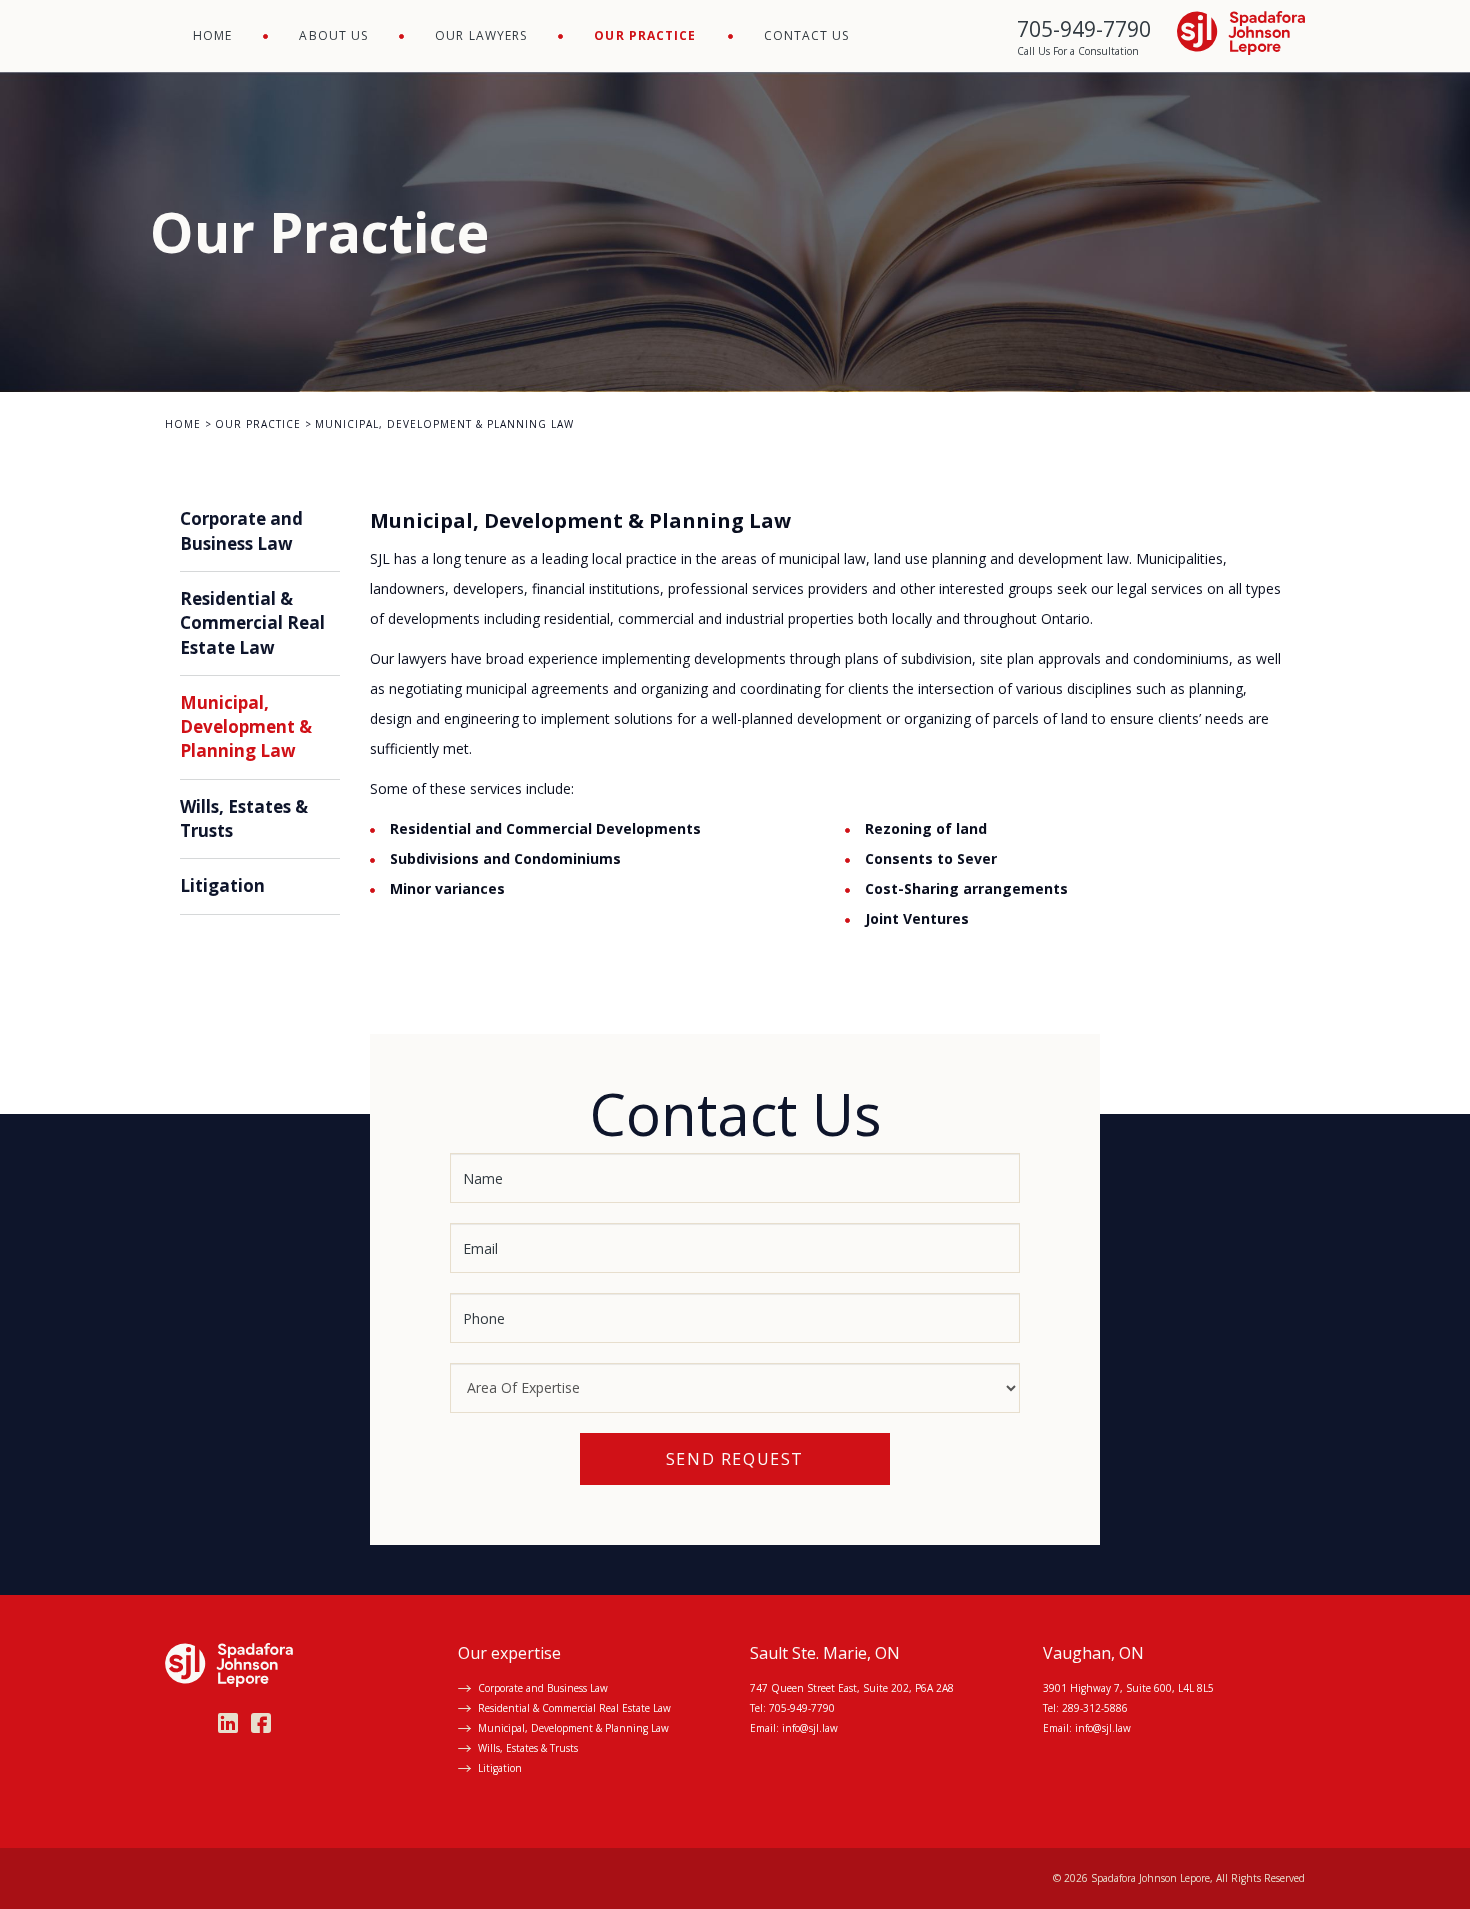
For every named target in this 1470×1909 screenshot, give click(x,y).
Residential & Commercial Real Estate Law (252, 623)
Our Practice (645, 35)
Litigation (222, 885)
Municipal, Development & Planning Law (246, 727)
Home (212, 35)
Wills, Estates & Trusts (528, 1748)
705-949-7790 (802, 1708)
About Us (333, 35)
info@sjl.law (810, 1728)
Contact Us (807, 35)
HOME (183, 424)
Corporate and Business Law (241, 530)
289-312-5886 (1095, 1708)
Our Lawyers (481, 35)
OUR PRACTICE (258, 424)
